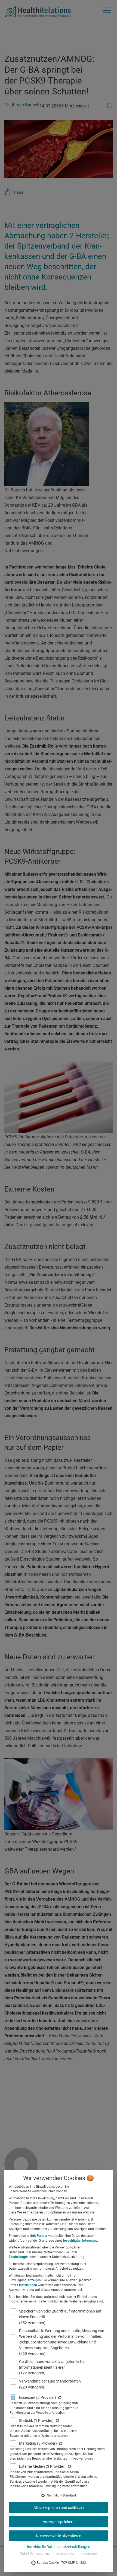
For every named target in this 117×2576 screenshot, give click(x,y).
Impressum (89, 2553)
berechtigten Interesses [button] (80, 2241)
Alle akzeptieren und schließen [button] (59, 2508)
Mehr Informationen (34, 2553)
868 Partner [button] (39, 2236)
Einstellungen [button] (19, 2257)
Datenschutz (65, 2553)
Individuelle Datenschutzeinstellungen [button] (59, 2547)
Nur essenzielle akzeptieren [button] (59, 2536)
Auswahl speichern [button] (59, 2522)
